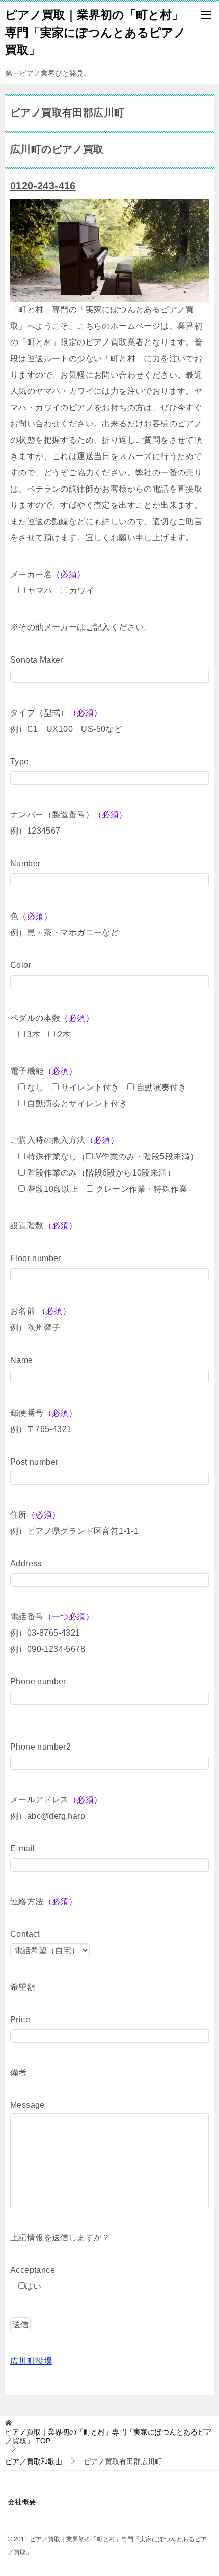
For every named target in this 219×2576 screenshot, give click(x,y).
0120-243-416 (43, 186)
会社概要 (22, 2502)
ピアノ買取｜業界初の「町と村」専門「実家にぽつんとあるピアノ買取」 (95, 32)
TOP (108, 2436)
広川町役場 (31, 2361)
